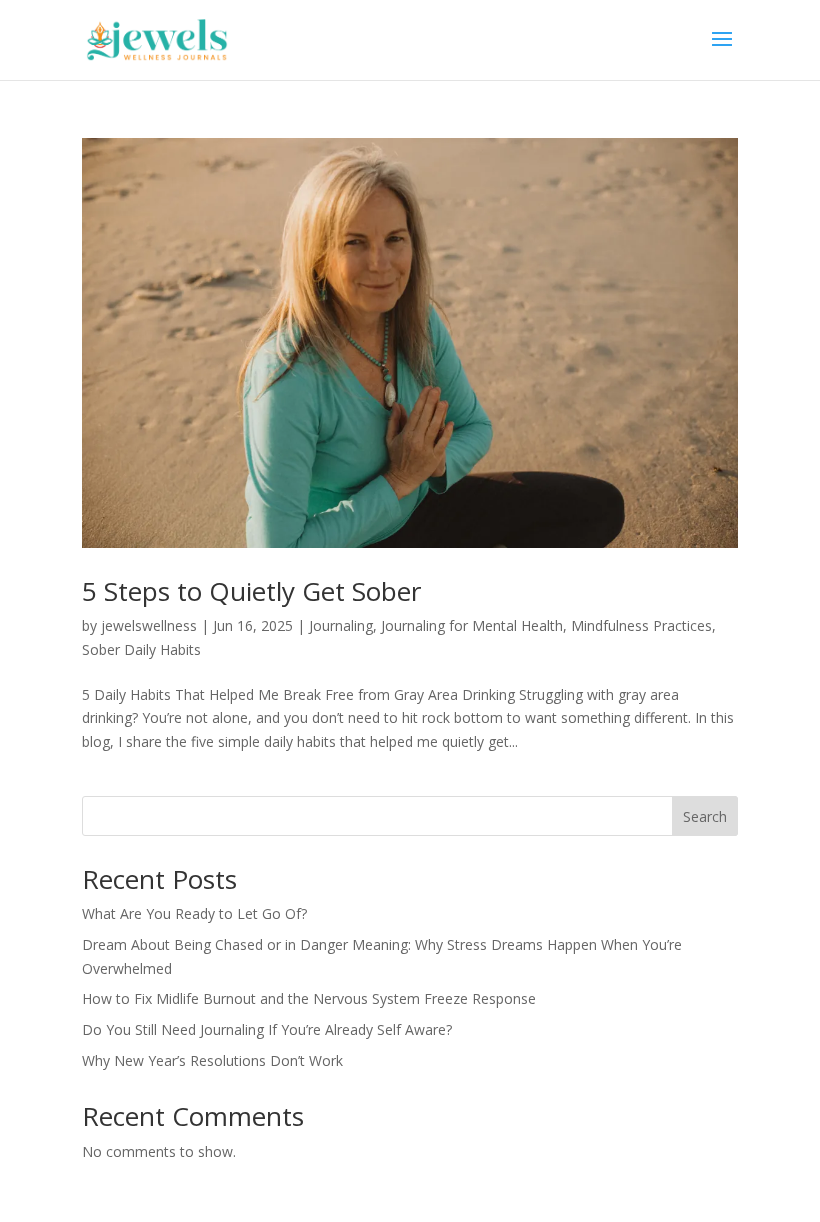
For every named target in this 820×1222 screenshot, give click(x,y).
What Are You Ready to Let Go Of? (194, 913)
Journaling (341, 625)
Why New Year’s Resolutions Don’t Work (212, 1060)
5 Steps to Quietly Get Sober (251, 591)
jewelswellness (149, 625)
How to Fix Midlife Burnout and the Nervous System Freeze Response (309, 998)
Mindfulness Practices (641, 625)
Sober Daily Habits (141, 649)
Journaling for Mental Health (472, 625)
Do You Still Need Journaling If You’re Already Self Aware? (267, 1029)
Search (705, 816)
